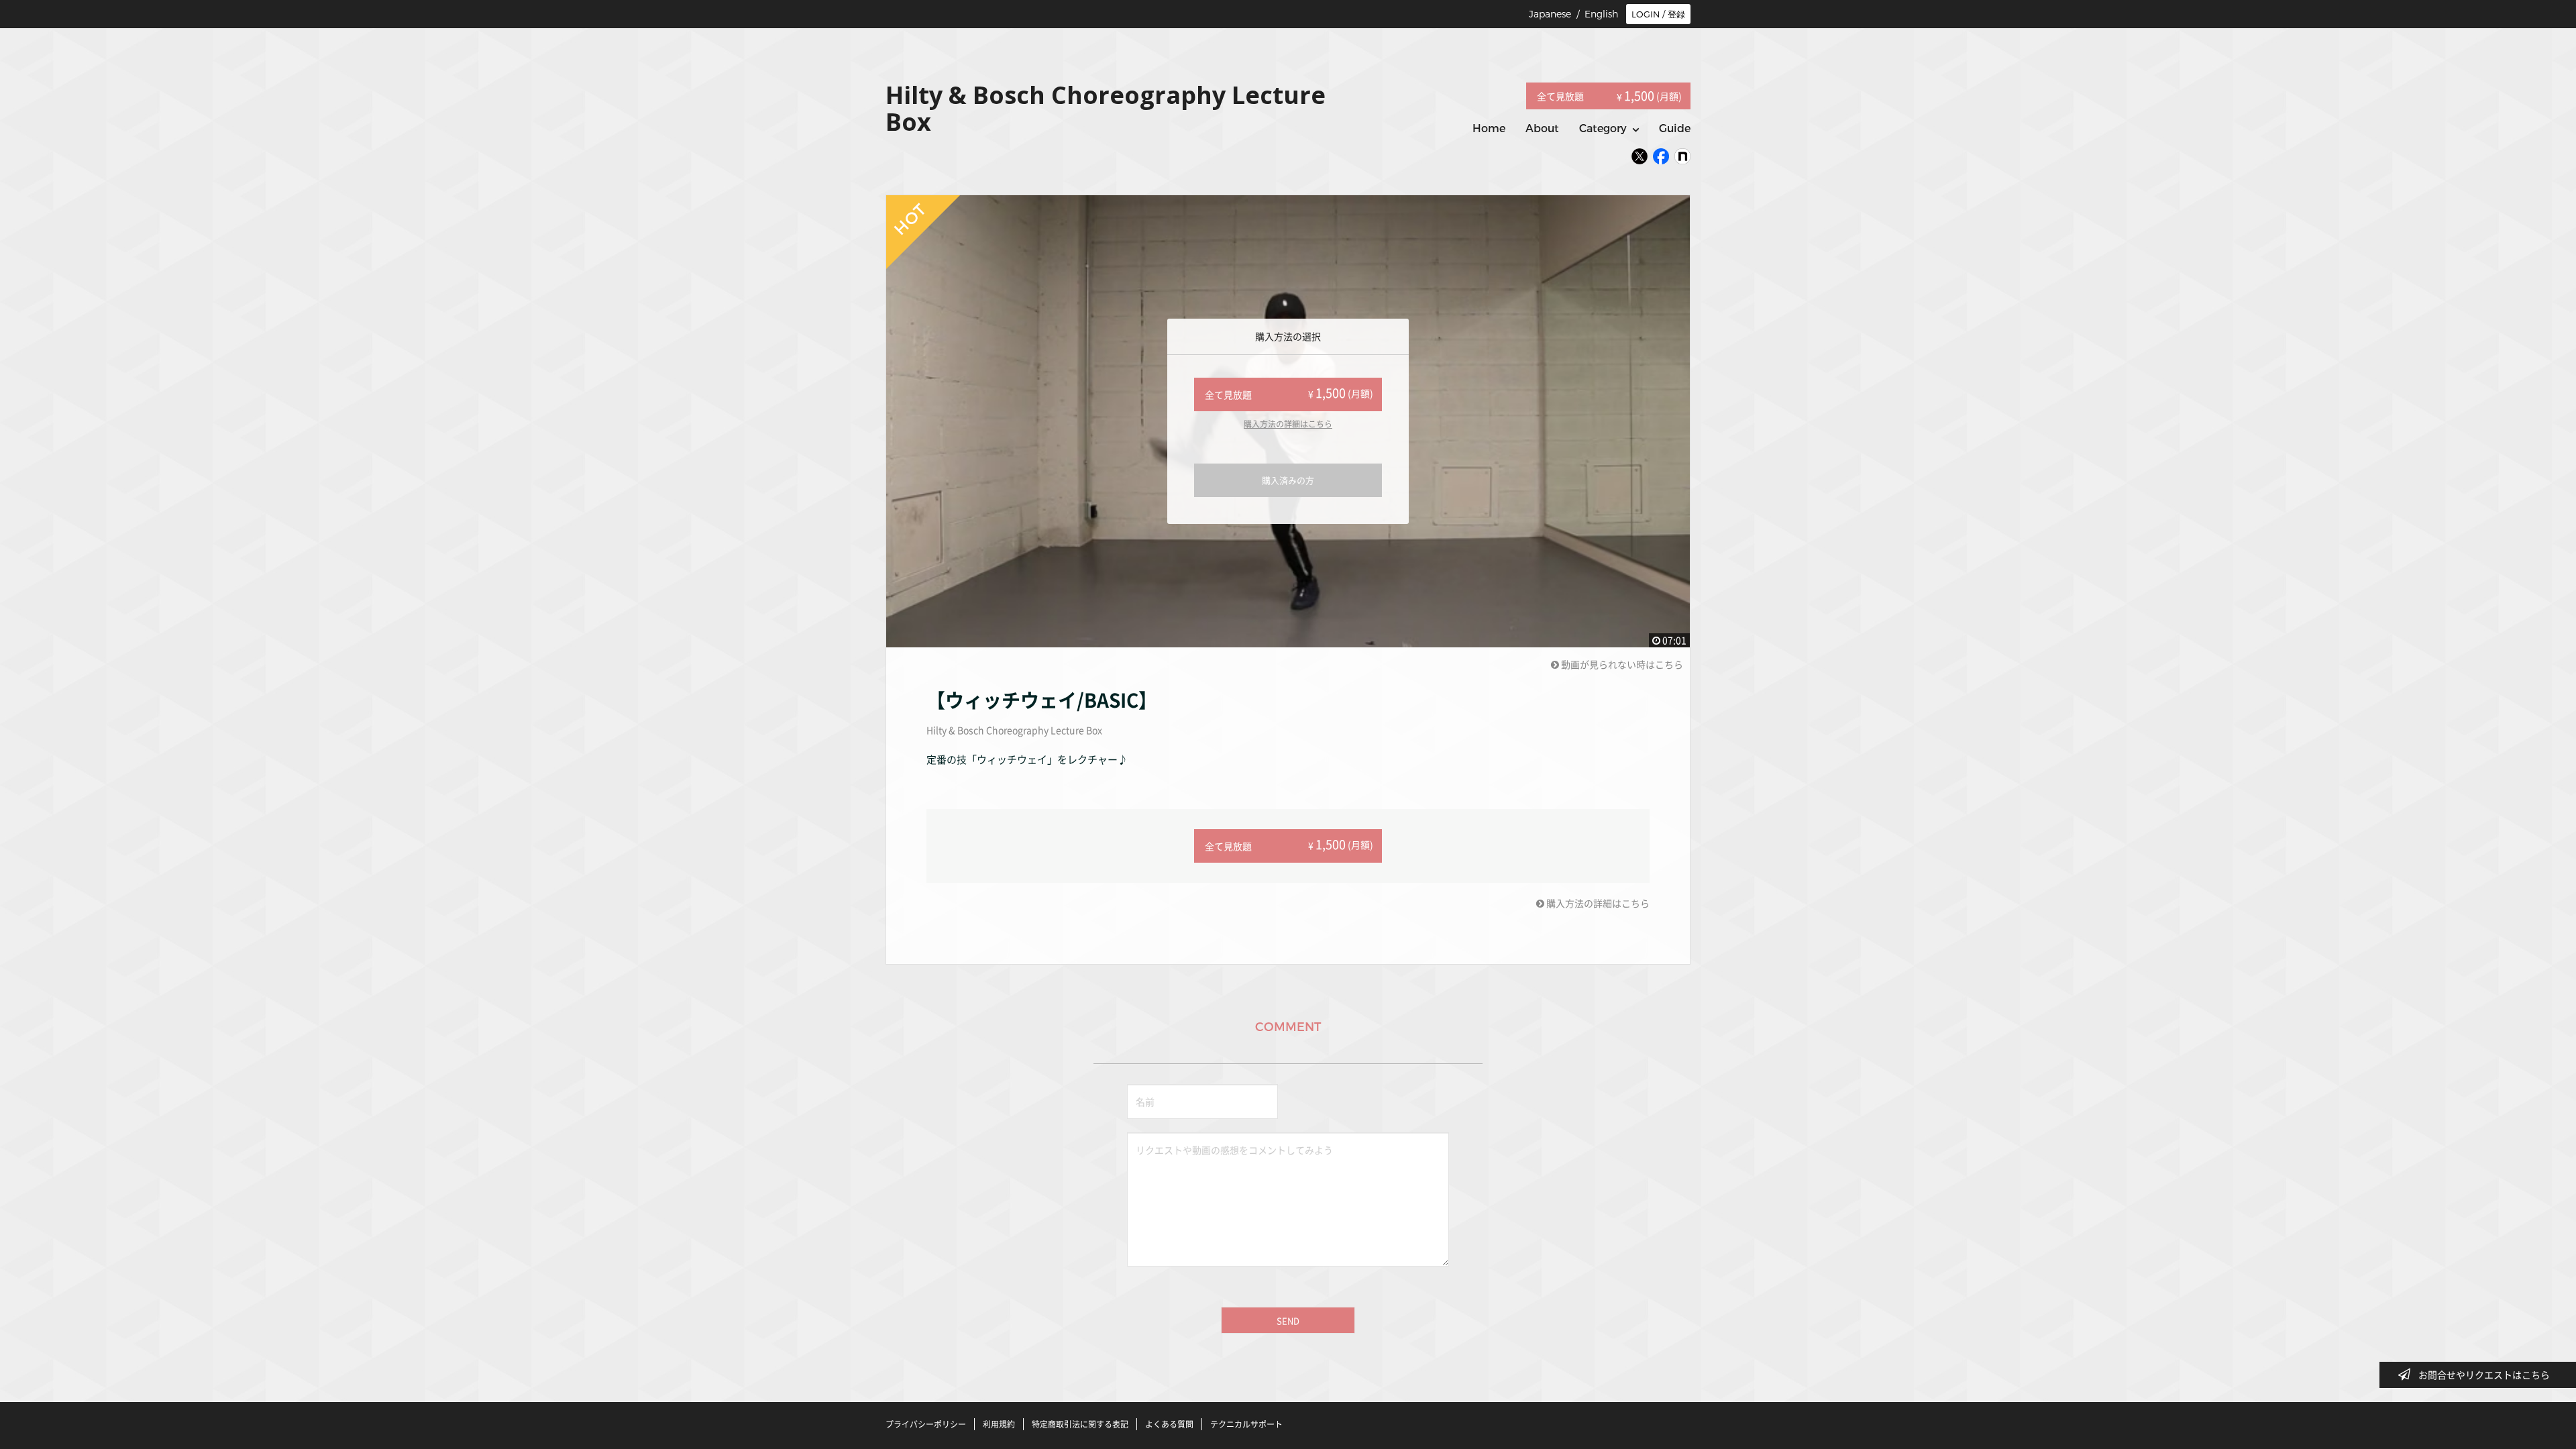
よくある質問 (1169, 1424)
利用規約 (999, 1424)
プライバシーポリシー (926, 1424)
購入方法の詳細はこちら (1288, 424)
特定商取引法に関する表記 (1080, 1424)
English (1601, 14)
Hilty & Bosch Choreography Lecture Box (1014, 730)
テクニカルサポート (1246, 1424)
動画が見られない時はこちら (1621, 664)
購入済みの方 (1288, 480)
